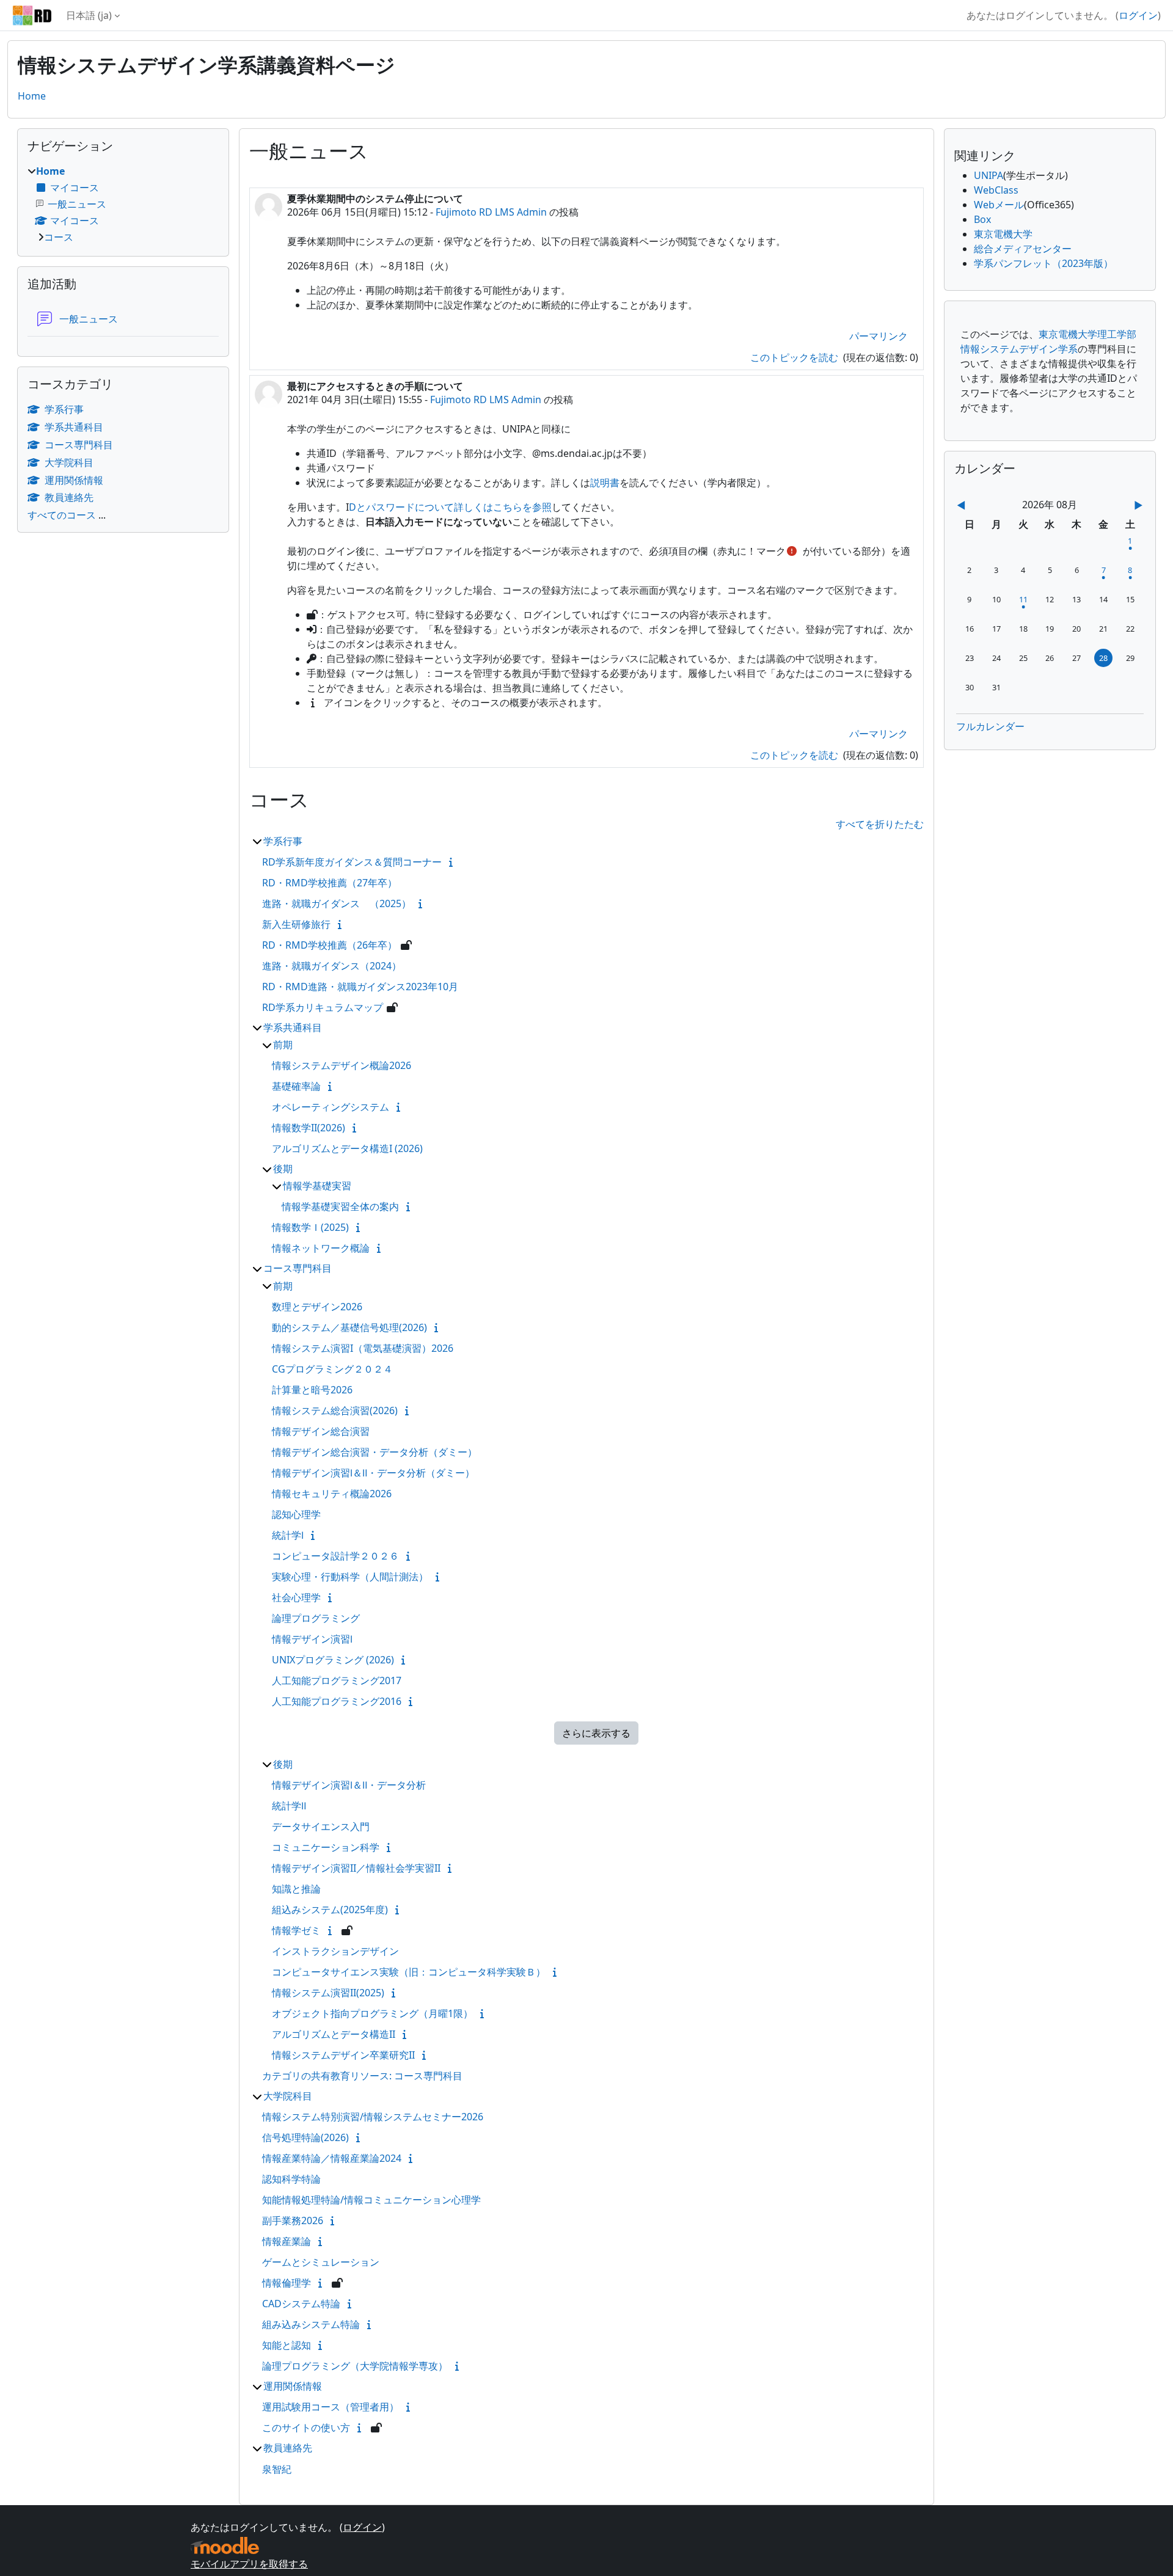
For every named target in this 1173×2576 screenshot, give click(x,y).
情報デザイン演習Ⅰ (312, 1639)
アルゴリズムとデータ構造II (334, 2034)
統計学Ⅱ (289, 1806)
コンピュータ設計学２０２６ (335, 1556)
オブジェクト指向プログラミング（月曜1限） (372, 2013)
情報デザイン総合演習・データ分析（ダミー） (375, 1452)
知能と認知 (287, 2345)
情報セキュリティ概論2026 (332, 1494)
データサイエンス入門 (321, 1826)
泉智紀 (277, 2469)
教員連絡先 (288, 2448)
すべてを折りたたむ (880, 824)
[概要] (453, 862)
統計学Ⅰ (288, 1535)
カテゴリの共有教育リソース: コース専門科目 (362, 2076)
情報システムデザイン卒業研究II (343, 2055)
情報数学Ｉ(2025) (310, 1227)
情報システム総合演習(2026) (335, 1410)
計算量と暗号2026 (312, 1390)
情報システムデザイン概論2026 (342, 1065)
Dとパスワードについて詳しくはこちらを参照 (450, 507)
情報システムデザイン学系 (1019, 349)
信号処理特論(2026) (305, 2137)
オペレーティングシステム (331, 1107)
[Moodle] (225, 2546)
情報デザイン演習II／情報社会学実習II (356, 1868)
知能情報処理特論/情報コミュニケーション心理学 (371, 2200)
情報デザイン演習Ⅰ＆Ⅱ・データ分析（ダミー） (373, 1473)
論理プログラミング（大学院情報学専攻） (355, 2366)
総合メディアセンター (1023, 249)
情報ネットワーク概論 (321, 1248)
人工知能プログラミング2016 (337, 1701)
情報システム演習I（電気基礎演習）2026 (363, 1348)
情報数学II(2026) (309, 1128)
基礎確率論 (296, 1086)
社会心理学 (296, 1597)
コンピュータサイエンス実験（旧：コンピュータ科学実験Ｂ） (409, 1972)
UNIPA (988, 175)
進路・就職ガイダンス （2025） (337, 903)
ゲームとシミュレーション (321, 2262)
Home (32, 96)
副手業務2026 (293, 2220)
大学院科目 (288, 2096)
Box (982, 219)
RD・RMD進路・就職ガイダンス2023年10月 (360, 987)
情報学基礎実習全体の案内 (340, 1206)
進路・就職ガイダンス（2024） (332, 966)
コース (59, 237)
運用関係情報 (293, 2386)
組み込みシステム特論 (311, 2324)
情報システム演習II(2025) (328, 1993)
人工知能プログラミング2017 (337, 1680)
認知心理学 (296, 1514)
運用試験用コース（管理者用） (331, 2407)
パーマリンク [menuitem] (879, 336)
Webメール (999, 205)
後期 (283, 1169)
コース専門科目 (298, 1268)
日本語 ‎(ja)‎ (89, 15)
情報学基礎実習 (317, 1186)
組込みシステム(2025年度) (330, 1910)
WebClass (996, 190)
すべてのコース (62, 515)
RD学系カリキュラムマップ (323, 1007)
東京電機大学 (1003, 234)
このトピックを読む (795, 357)
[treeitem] (123, 204)
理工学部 (1117, 334)
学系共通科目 (293, 1027)
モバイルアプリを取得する (249, 2564)
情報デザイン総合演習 (321, 1431)
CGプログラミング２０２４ (332, 1369)
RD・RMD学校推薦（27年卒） (330, 883)
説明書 (605, 483)
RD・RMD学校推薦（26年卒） (330, 945)
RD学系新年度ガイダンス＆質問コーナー (352, 862)
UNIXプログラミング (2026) (333, 1660)
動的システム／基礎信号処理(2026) (349, 1327)
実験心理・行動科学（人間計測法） (350, 1577)
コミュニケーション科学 (326, 1847)
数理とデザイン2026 (317, 1307)
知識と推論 (296, 1889)
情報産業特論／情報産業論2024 (332, 2158)
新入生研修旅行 (296, 924)
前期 (283, 1045)
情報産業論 (287, 2241)
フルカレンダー (990, 726)
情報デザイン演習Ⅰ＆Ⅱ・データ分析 (349, 1785)
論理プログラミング (316, 1618)
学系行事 (283, 841)
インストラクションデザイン (335, 1951)
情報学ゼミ (296, 1930)
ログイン (1138, 15)
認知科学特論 (291, 2179)
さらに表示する (596, 1733)
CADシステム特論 (301, 2304)
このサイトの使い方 (306, 2428)
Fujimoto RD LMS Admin (491, 212)
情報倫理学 (287, 2283)
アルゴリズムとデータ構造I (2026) (347, 1148)
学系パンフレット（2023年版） (1043, 263)
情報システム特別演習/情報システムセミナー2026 (373, 2117)
